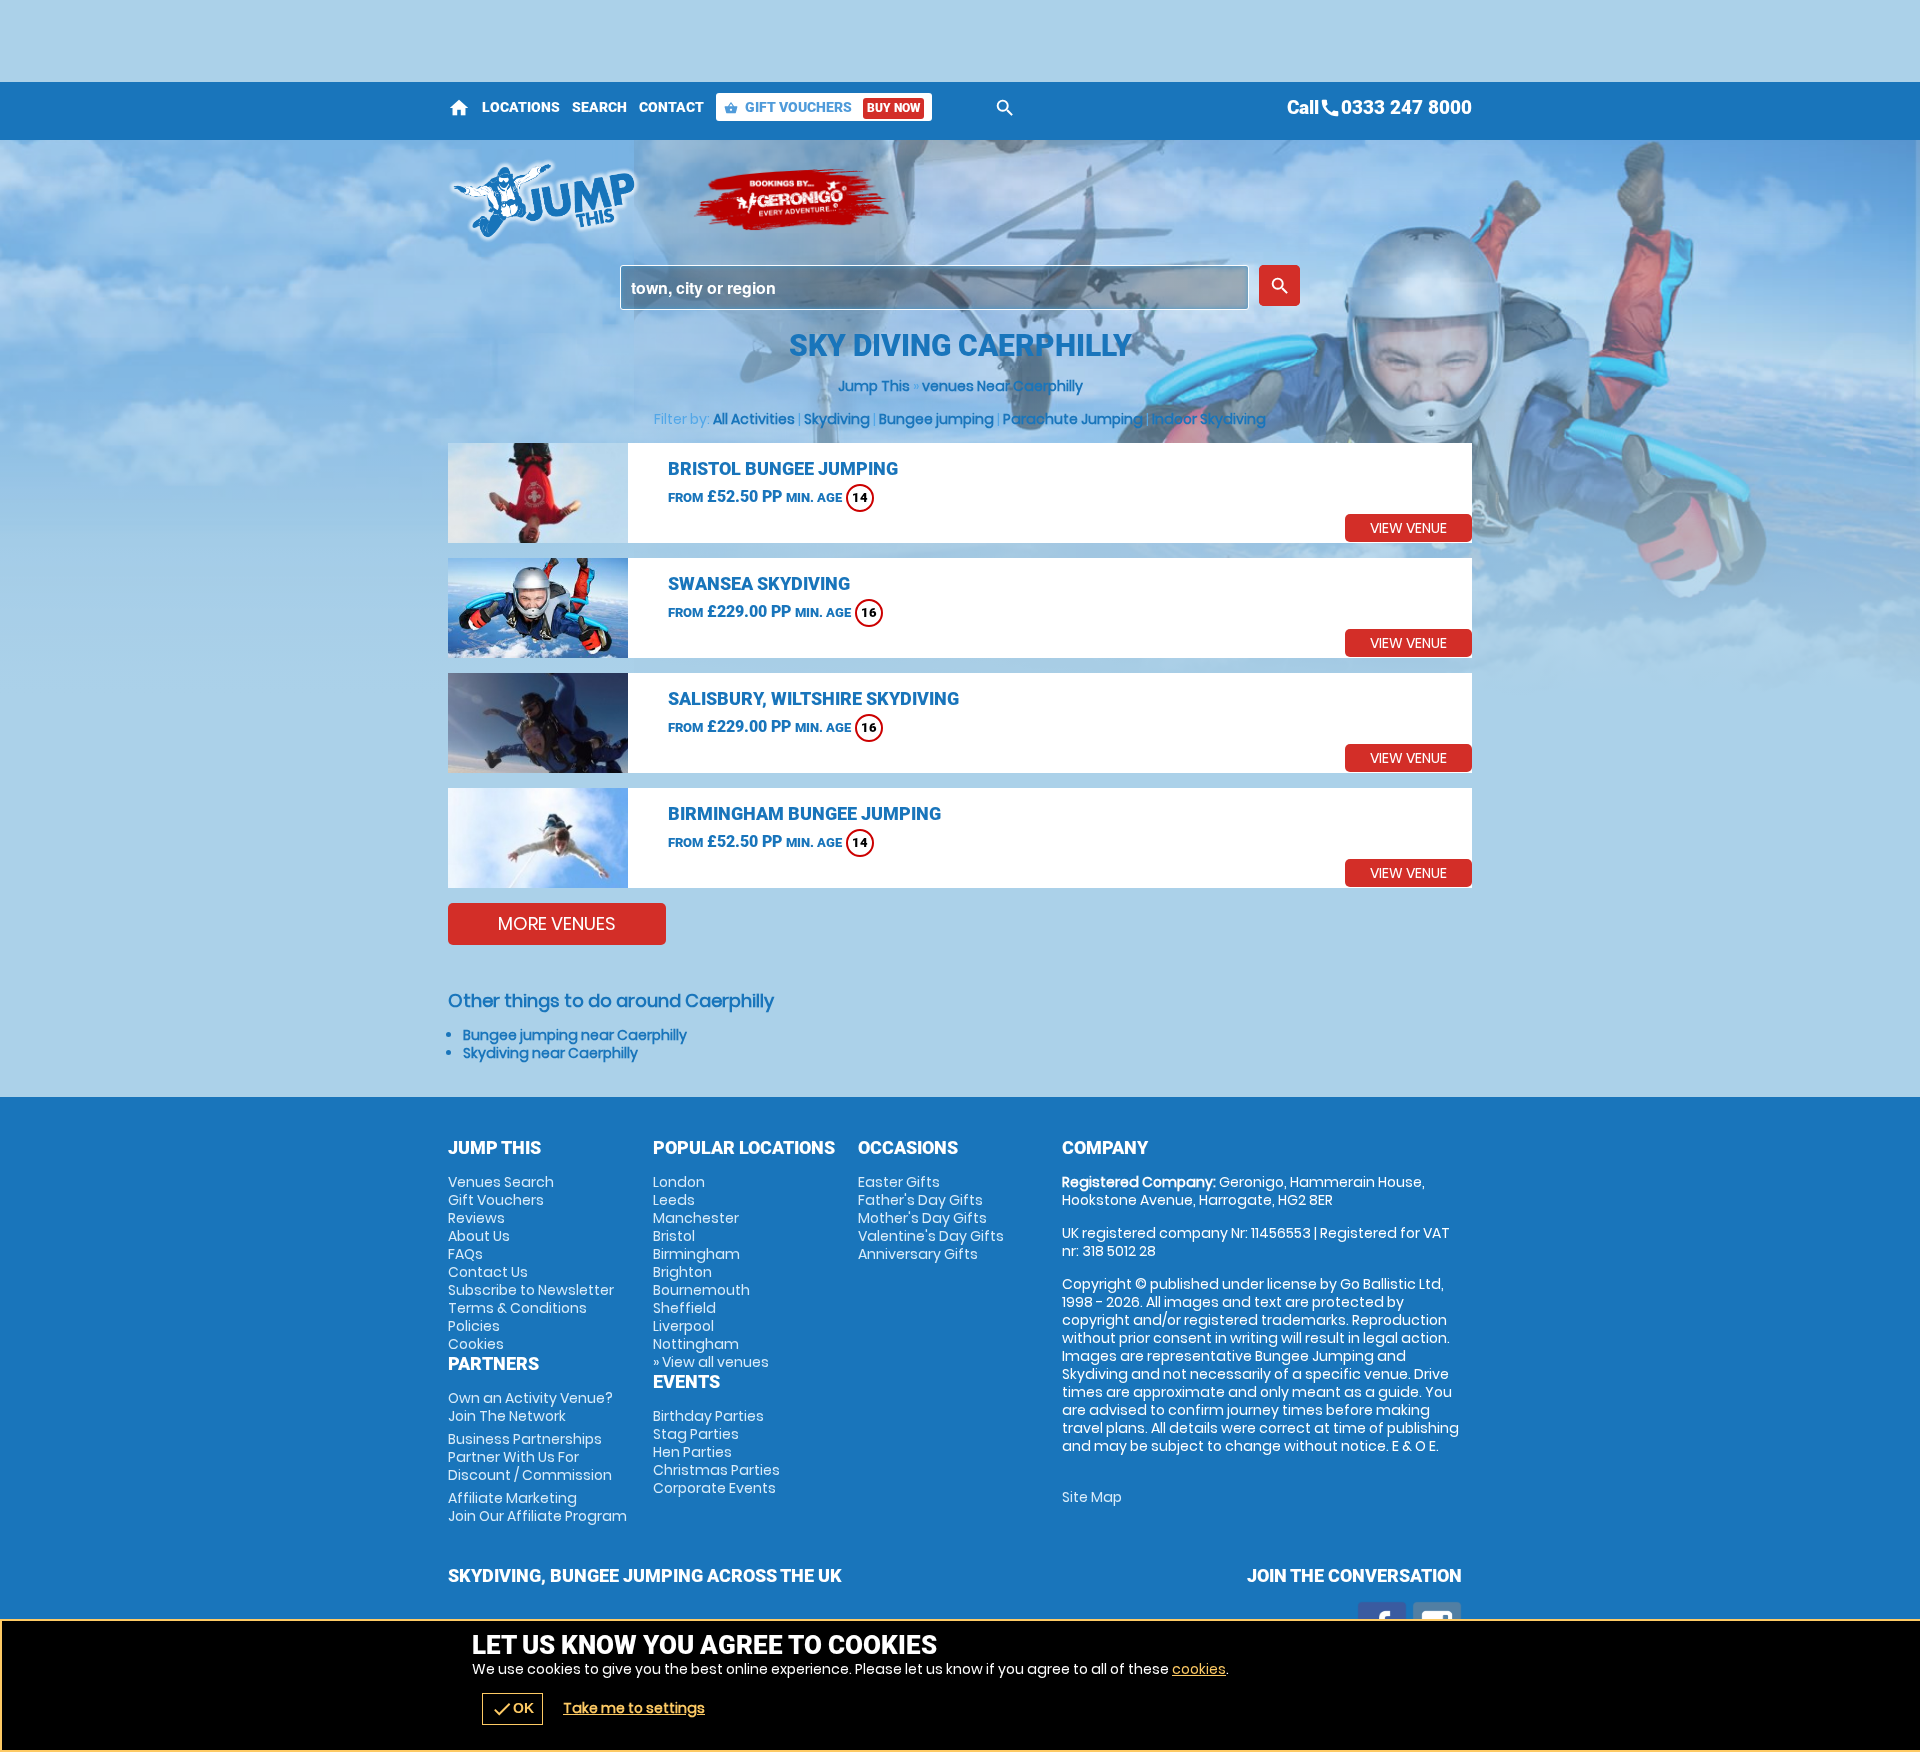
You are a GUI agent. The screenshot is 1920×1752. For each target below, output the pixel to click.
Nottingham (696, 1344)
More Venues (557, 923)
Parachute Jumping (1073, 419)
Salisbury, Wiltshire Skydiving (813, 698)
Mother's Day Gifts (922, 1218)
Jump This (874, 386)
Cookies (476, 1344)
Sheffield (684, 1308)
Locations (521, 107)
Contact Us (488, 1272)
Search (599, 107)
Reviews (476, 1218)
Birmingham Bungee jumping (804, 813)
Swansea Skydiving (759, 583)
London (679, 1182)
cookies (1199, 1669)
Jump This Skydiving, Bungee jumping (560, 200)
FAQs (465, 1254)
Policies (474, 1326)
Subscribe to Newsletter (531, 1290)
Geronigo (793, 200)
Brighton (682, 1272)
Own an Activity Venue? (530, 1407)
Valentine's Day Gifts (931, 1236)
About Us (479, 1236)
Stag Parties (696, 1434)
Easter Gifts (899, 1182)
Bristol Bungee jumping (783, 468)
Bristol (674, 1236)
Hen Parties (692, 1452)
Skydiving (837, 419)
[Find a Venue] (934, 287)
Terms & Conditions (517, 1308)
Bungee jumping (936, 419)
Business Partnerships (530, 1457)
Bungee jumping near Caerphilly (575, 1035)
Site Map (1092, 1497)
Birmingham (696, 1254)
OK (512, 1709)
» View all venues (711, 1362)
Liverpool (683, 1326)
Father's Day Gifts (920, 1200)
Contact (671, 107)
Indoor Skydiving (1209, 419)
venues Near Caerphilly (1002, 386)
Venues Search (501, 1182)
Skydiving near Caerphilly (550, 1053)
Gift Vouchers (822, 107)
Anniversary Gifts (918, 1254)
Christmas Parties (716, 1470)
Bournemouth (701, 1290)
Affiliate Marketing (537, 1507)
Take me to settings (634, 1708)
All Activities (754, 419)
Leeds (674, 1200)
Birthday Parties (708, 1416)
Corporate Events (714, 1488)
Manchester (696, 1218)
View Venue (1408, 528)
